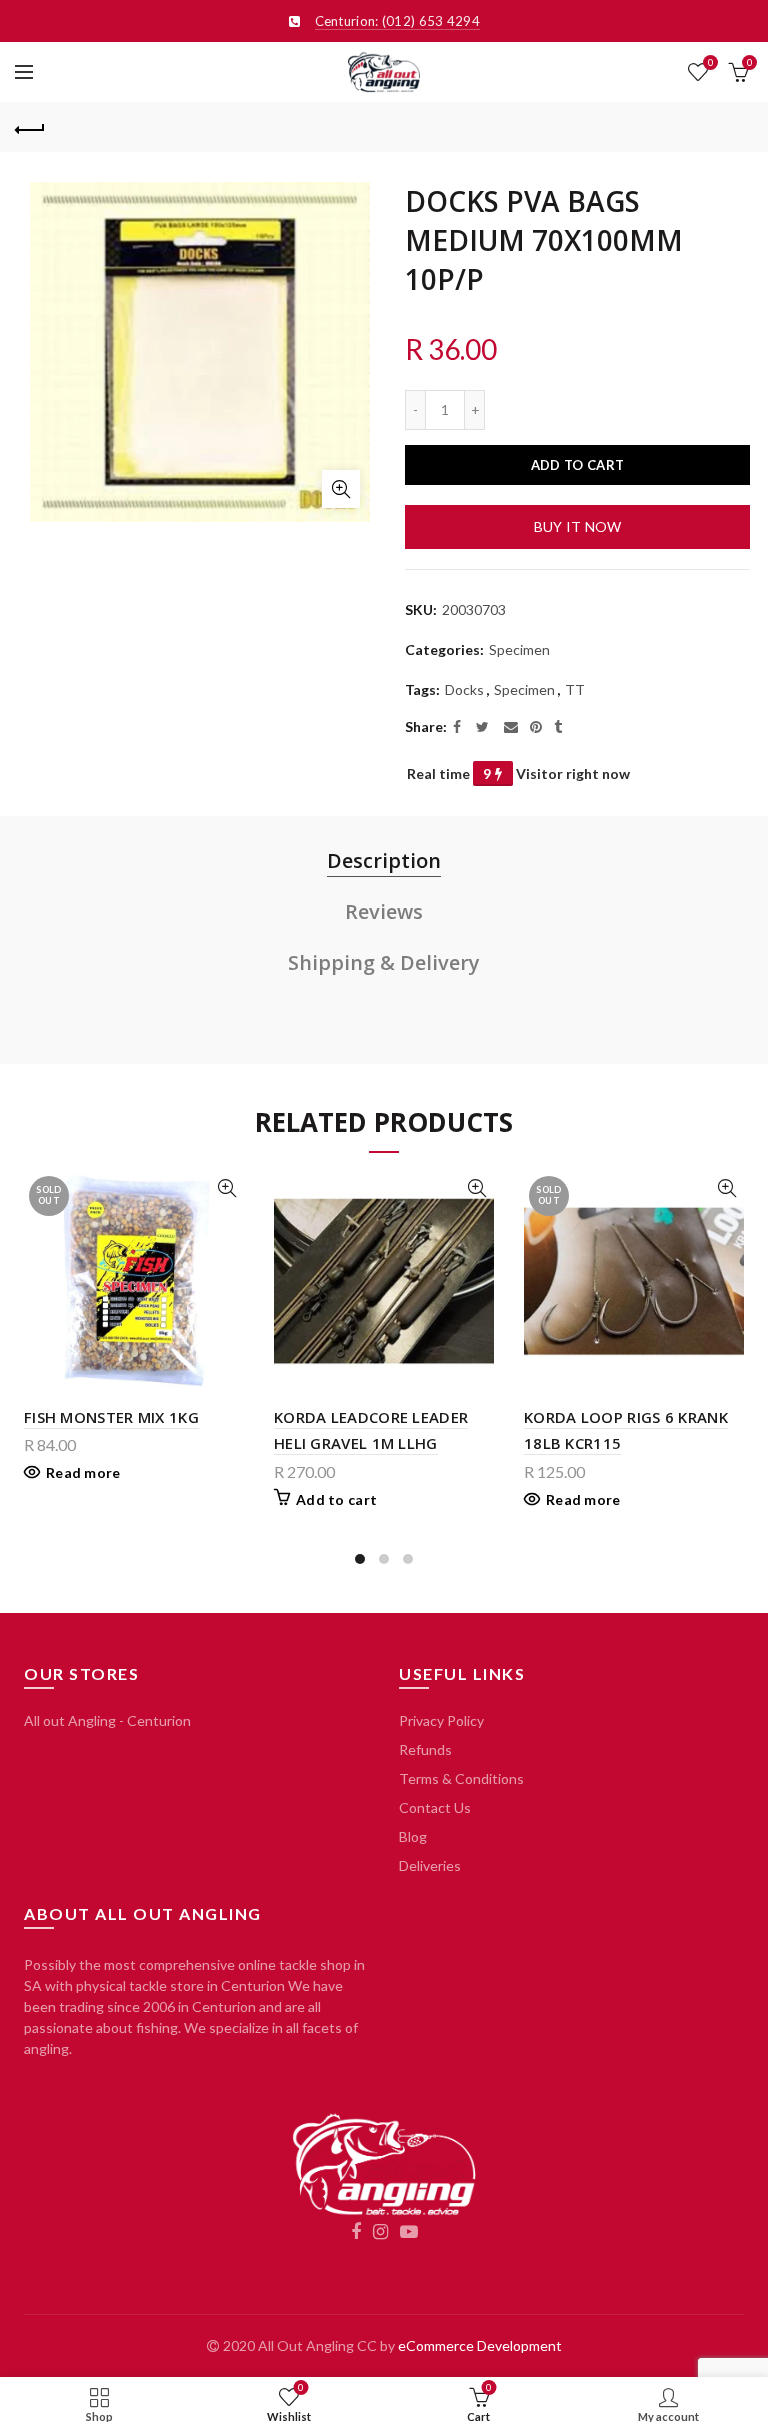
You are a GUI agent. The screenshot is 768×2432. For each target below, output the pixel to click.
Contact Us (435, 1807)
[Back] (30, 127)
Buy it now (578, 526)
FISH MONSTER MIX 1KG (111, 1417)
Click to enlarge (341, 489)
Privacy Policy (441, 1720)
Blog (413, 1836)
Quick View (226, 1188)
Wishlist (710, 62)
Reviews (384, 911)
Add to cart (577, 465)
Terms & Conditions (461, 1778)
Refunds (425, 1749)
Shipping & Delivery (384, 962)
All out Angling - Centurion (107, 1720)
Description (384, 860)
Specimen (519, 649)
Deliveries (430, 1865)
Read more (83, 1472)
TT (575, 689)
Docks (464, 689)
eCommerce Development (480, 2345)
